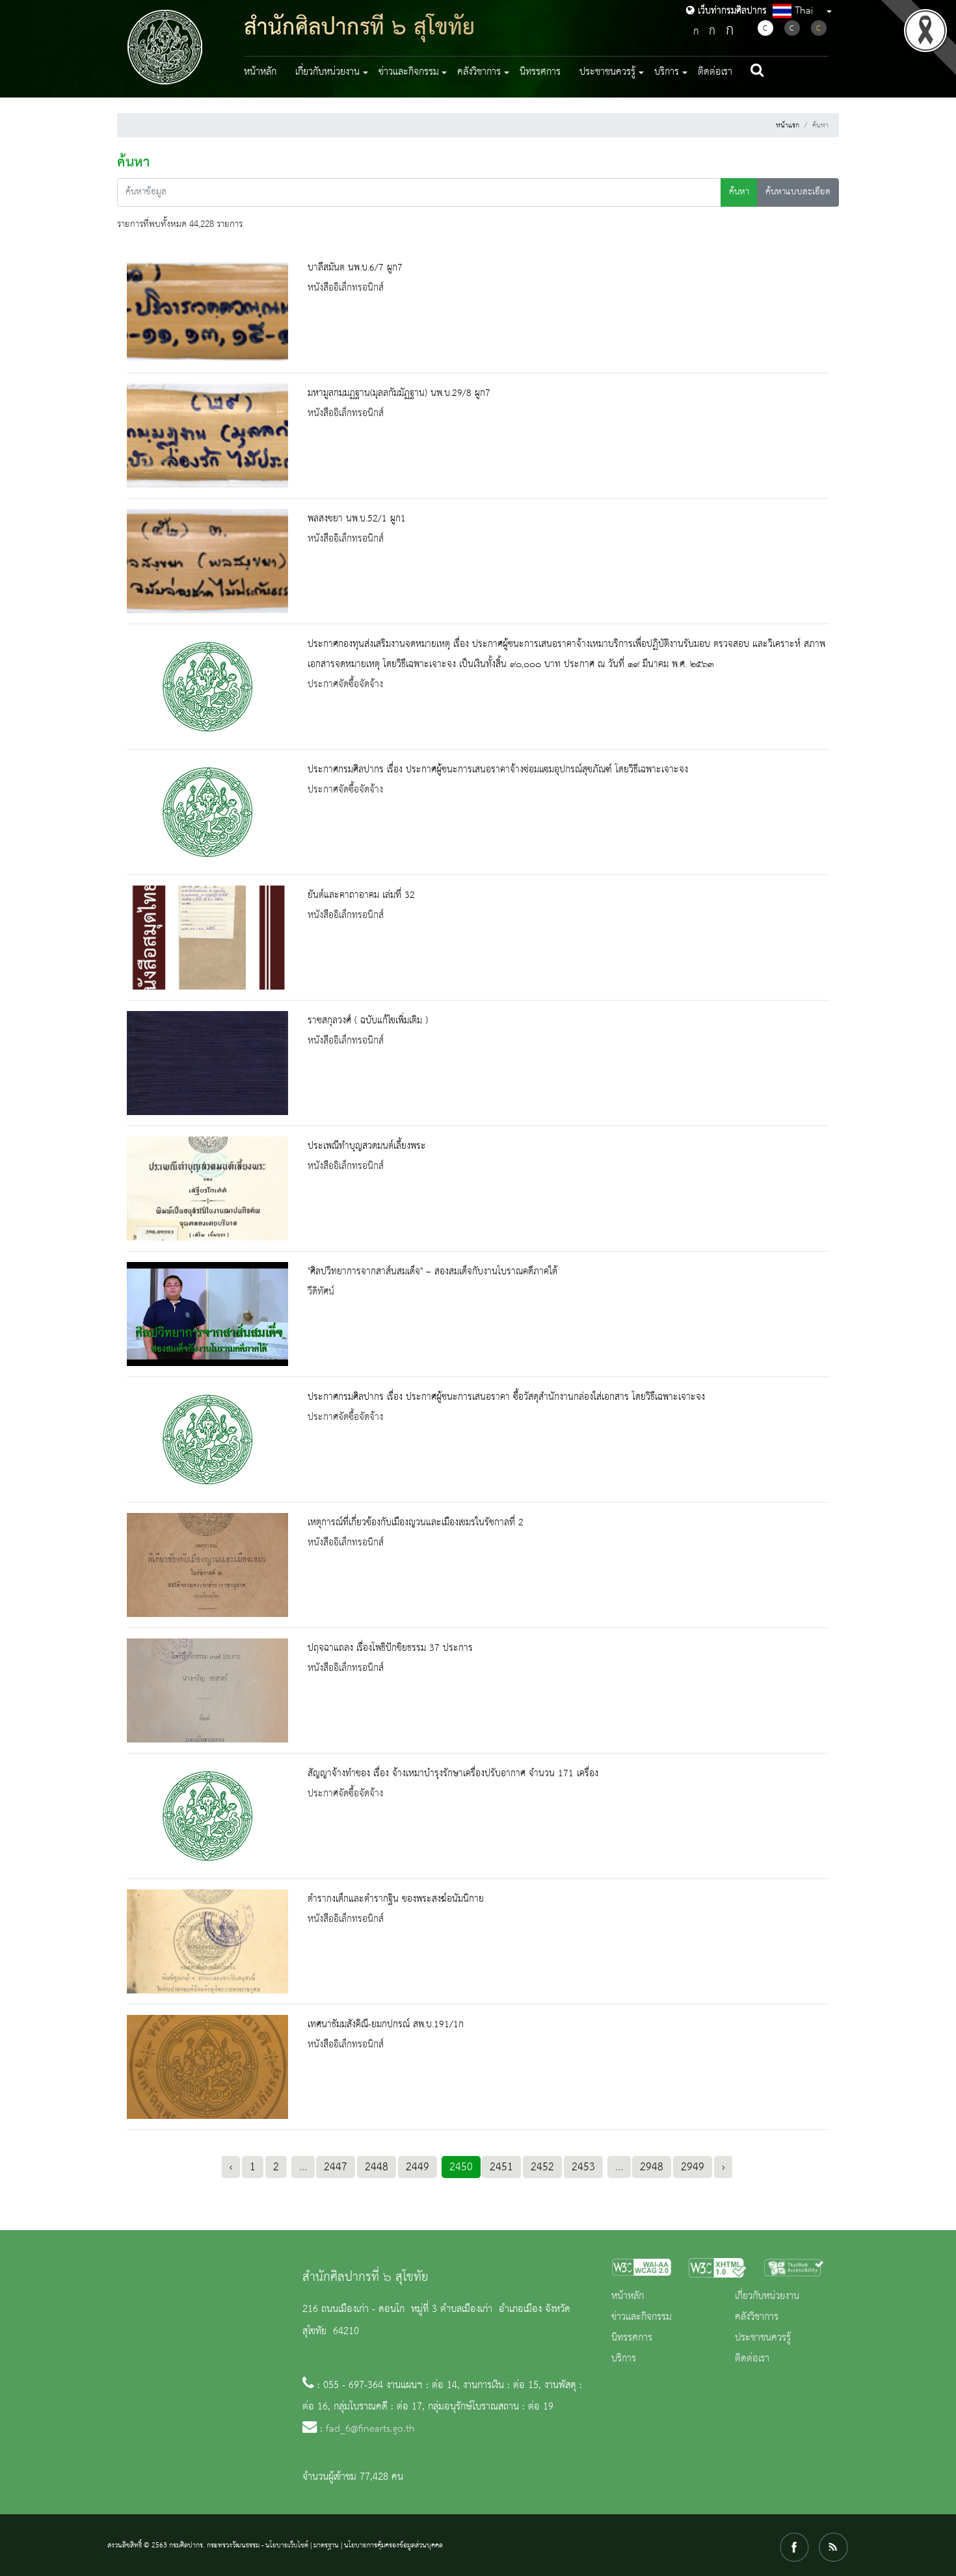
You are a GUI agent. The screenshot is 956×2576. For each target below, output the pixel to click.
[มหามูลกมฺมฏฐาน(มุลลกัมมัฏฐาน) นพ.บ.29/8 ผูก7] (207, 436)
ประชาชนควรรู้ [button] (607, 72)
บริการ (624, 2359)
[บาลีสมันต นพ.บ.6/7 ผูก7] (207, 310)
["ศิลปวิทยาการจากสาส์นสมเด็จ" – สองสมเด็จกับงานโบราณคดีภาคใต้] (207, 1314)
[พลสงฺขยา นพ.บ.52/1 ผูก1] (207, 561)
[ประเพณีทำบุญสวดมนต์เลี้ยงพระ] (207, 1189)
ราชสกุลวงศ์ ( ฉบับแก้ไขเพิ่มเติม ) (368, 1021)
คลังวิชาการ (757, 2317)
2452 (542, 2167)
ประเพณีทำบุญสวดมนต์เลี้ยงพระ (367, 1146)
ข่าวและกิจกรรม (642, 2317)
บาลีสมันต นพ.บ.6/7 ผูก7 (355, 268)
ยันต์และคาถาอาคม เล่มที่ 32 (361, 895)
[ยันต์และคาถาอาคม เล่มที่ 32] (207, 938)
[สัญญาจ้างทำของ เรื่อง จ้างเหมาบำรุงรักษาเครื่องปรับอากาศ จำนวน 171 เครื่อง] (207, 1816)
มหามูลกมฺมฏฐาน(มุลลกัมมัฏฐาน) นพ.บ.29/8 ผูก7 (399, 393)
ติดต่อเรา (715, 72)
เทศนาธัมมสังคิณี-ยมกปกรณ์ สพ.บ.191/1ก (386, 2025)
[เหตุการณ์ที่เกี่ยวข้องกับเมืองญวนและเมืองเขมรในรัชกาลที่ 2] (207, 1565)
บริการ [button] (667, 72)
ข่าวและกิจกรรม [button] (409, 72)
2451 (501, 2167)
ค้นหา (739, 192)
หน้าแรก (788, 125)
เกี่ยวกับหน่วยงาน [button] (327, 72)
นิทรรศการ (540, 72)
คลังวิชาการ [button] (479, 72)
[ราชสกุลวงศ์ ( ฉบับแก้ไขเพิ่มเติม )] (207, 1063)
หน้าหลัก (260, 72)
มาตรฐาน (326, 2545)
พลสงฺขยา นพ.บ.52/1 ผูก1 (357, 519)
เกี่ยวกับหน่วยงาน (767, 2296)
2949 (693, 2167)
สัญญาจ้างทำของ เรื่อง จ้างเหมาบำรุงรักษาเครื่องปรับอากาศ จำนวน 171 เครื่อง (453, 1774)
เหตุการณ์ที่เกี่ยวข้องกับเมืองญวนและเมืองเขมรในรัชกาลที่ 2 (416, 1523)
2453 (583, 2167)
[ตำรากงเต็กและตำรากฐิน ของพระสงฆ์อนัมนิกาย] (207, 1941)
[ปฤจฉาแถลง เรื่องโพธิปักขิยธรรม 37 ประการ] (207, 1690)
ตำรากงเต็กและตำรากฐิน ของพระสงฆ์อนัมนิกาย (396, 1899)
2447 (336, 2167)
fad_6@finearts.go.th (370, 2429)
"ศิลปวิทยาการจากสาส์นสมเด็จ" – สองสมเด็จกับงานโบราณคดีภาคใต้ (432, 1272)
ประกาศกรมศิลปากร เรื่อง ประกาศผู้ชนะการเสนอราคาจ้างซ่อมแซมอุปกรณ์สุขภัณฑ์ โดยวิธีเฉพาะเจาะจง (498, 770)
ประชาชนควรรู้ (763, 2338)
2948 (652, 2167)
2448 (377, 2167)
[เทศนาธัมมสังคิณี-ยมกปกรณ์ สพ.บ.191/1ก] (207, 2067)
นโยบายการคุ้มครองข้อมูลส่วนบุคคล (393, 2545)
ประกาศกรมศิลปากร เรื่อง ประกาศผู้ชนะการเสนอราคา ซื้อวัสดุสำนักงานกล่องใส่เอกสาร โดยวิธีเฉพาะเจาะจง (506, 1397)
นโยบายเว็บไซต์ (287, 2545)
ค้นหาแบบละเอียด (798, 192)
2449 (418, 2167)
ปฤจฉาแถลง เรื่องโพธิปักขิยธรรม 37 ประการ (390, 1648)
